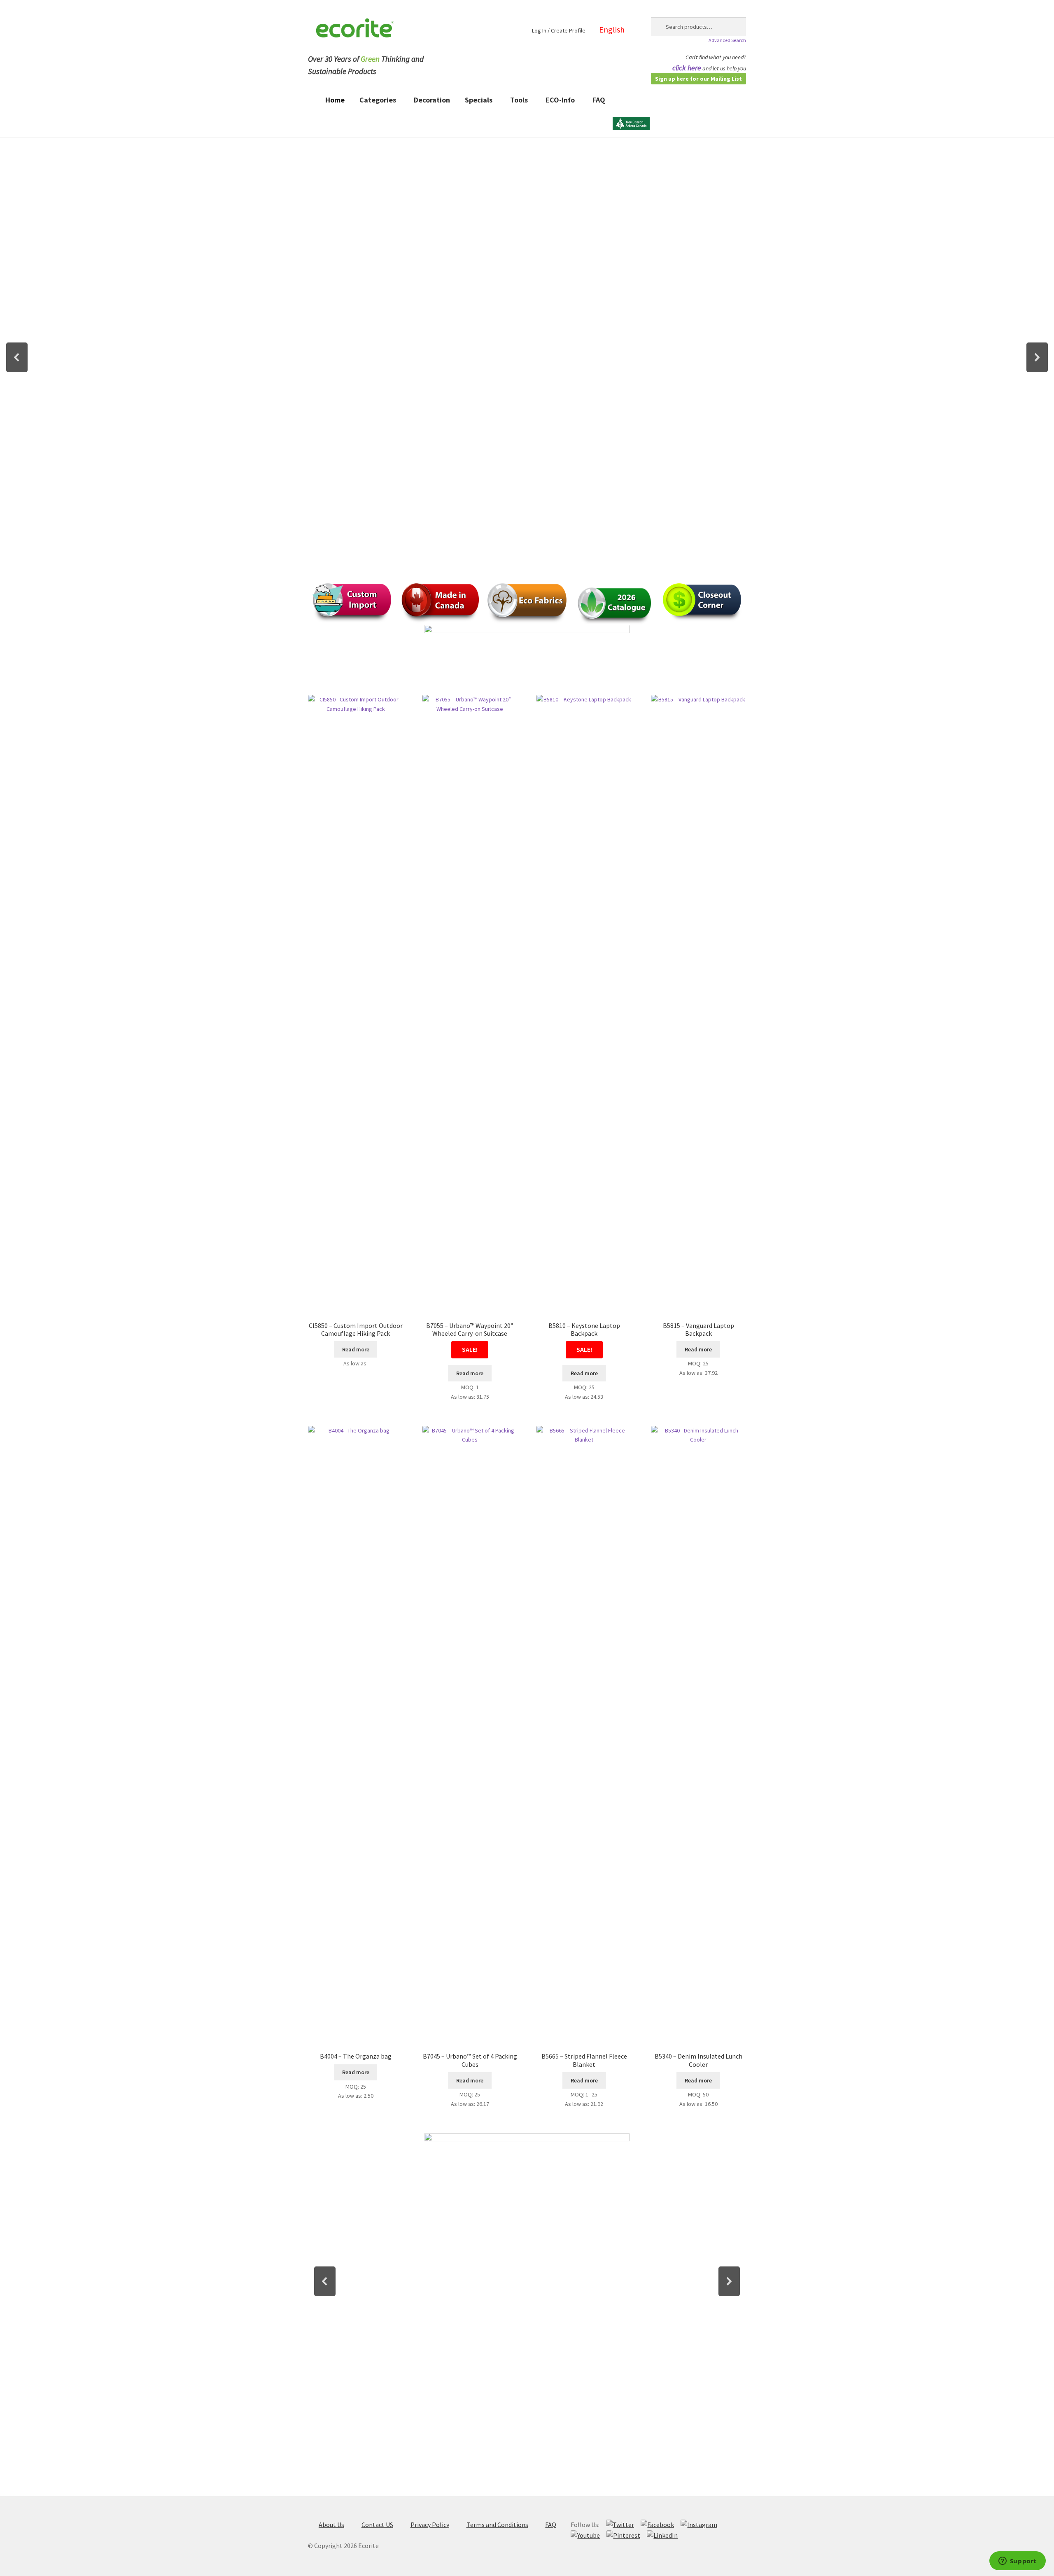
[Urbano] (631, 105)
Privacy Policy (430, 2525)
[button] (17, 357)
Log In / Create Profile (559, 30)
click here (687, 68)
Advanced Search (727, 40)
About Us (331, 2525)
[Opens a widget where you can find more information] (1017, 2562)
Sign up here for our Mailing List (698, 79)
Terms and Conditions (497, 2525)
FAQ (551, 2525)
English (612, 29)
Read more (356, 1349)
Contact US (377, 2525)
